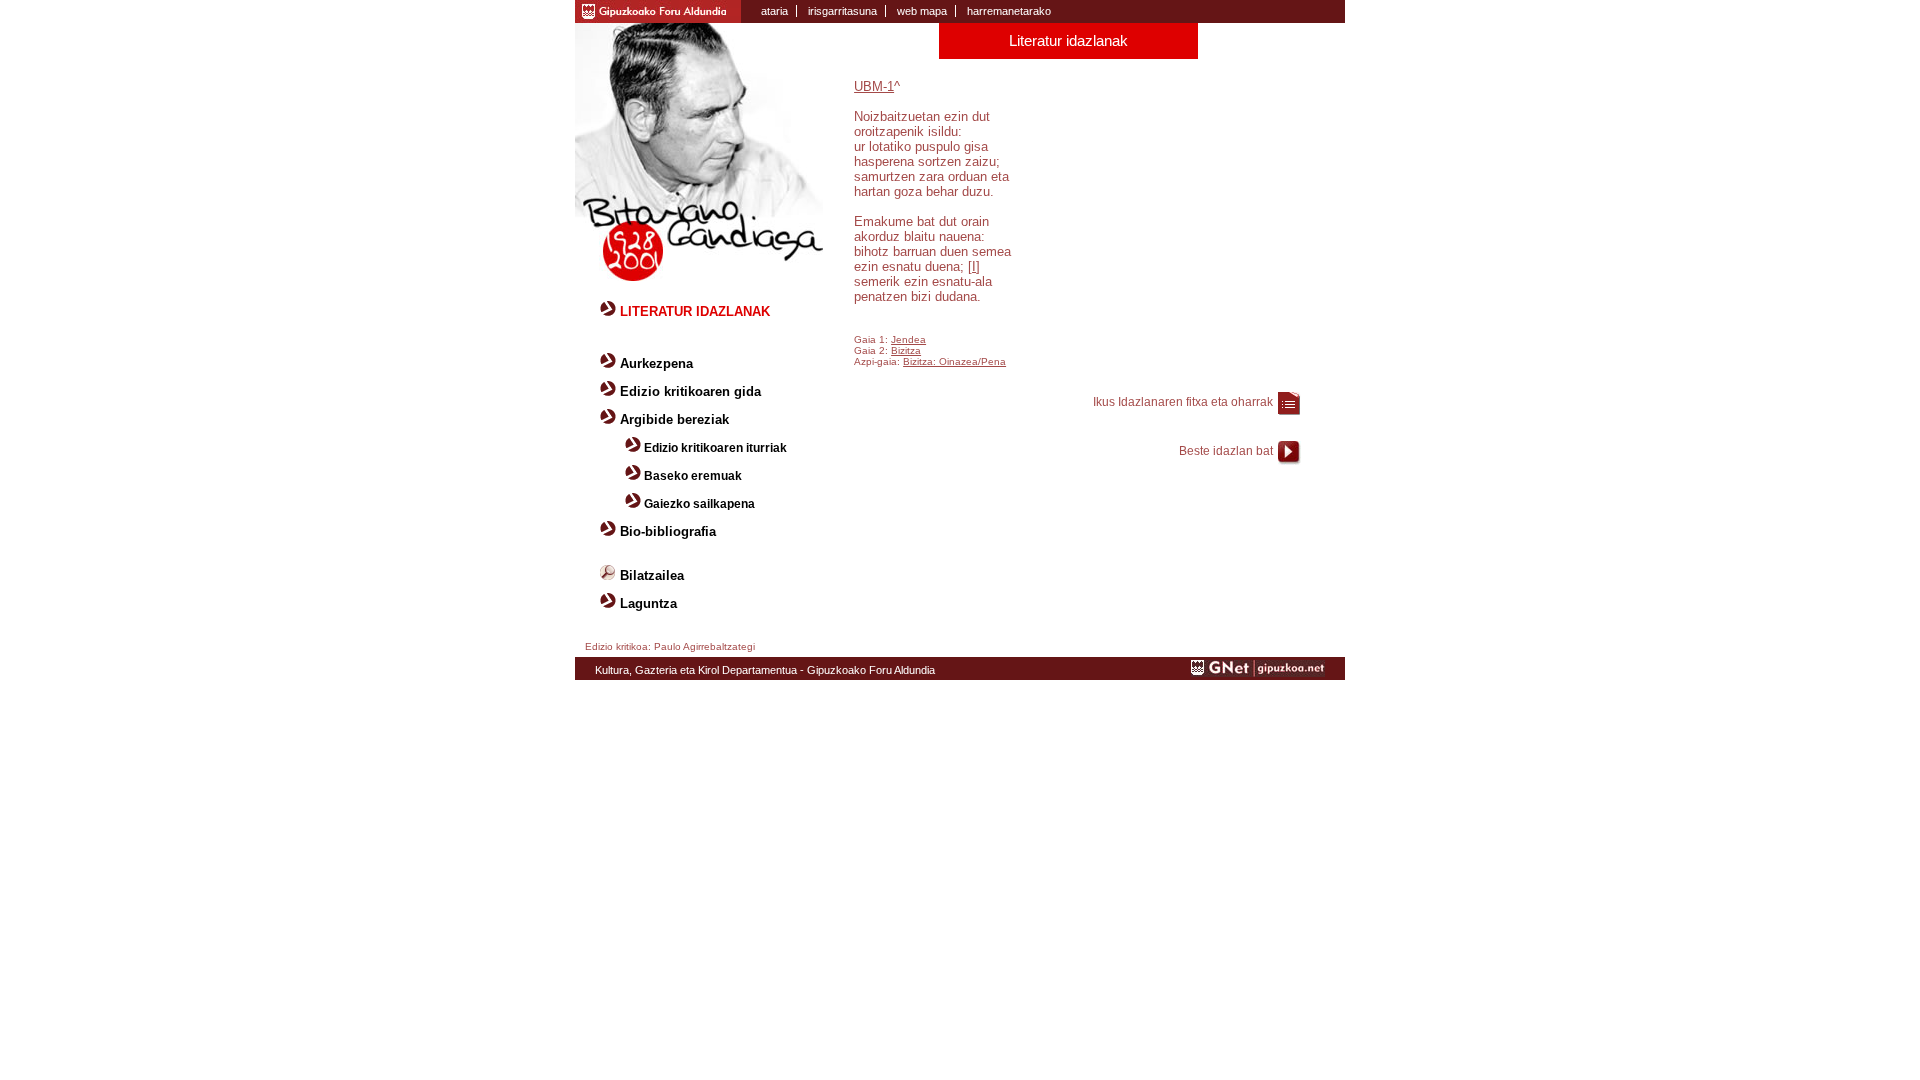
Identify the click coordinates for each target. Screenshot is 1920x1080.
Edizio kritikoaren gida (690, 391)
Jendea (908, 339)
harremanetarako (1009, 11)
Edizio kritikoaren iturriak (715, 448)
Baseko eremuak (693, 476)
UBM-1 (874, 86)
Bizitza (906, 350)
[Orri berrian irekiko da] (658, 10)
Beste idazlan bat (1226, 451)
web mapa (922, 11)
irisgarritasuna (842, 11)
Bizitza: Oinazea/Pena (954, 361)
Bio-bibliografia (668, 531)
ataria (774, 11)
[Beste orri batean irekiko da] (1258, 673)
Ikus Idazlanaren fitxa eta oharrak (1183, 402)
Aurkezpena (656, 363)
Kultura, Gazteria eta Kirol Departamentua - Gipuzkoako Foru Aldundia (765, 670)
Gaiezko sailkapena (699, 504)
